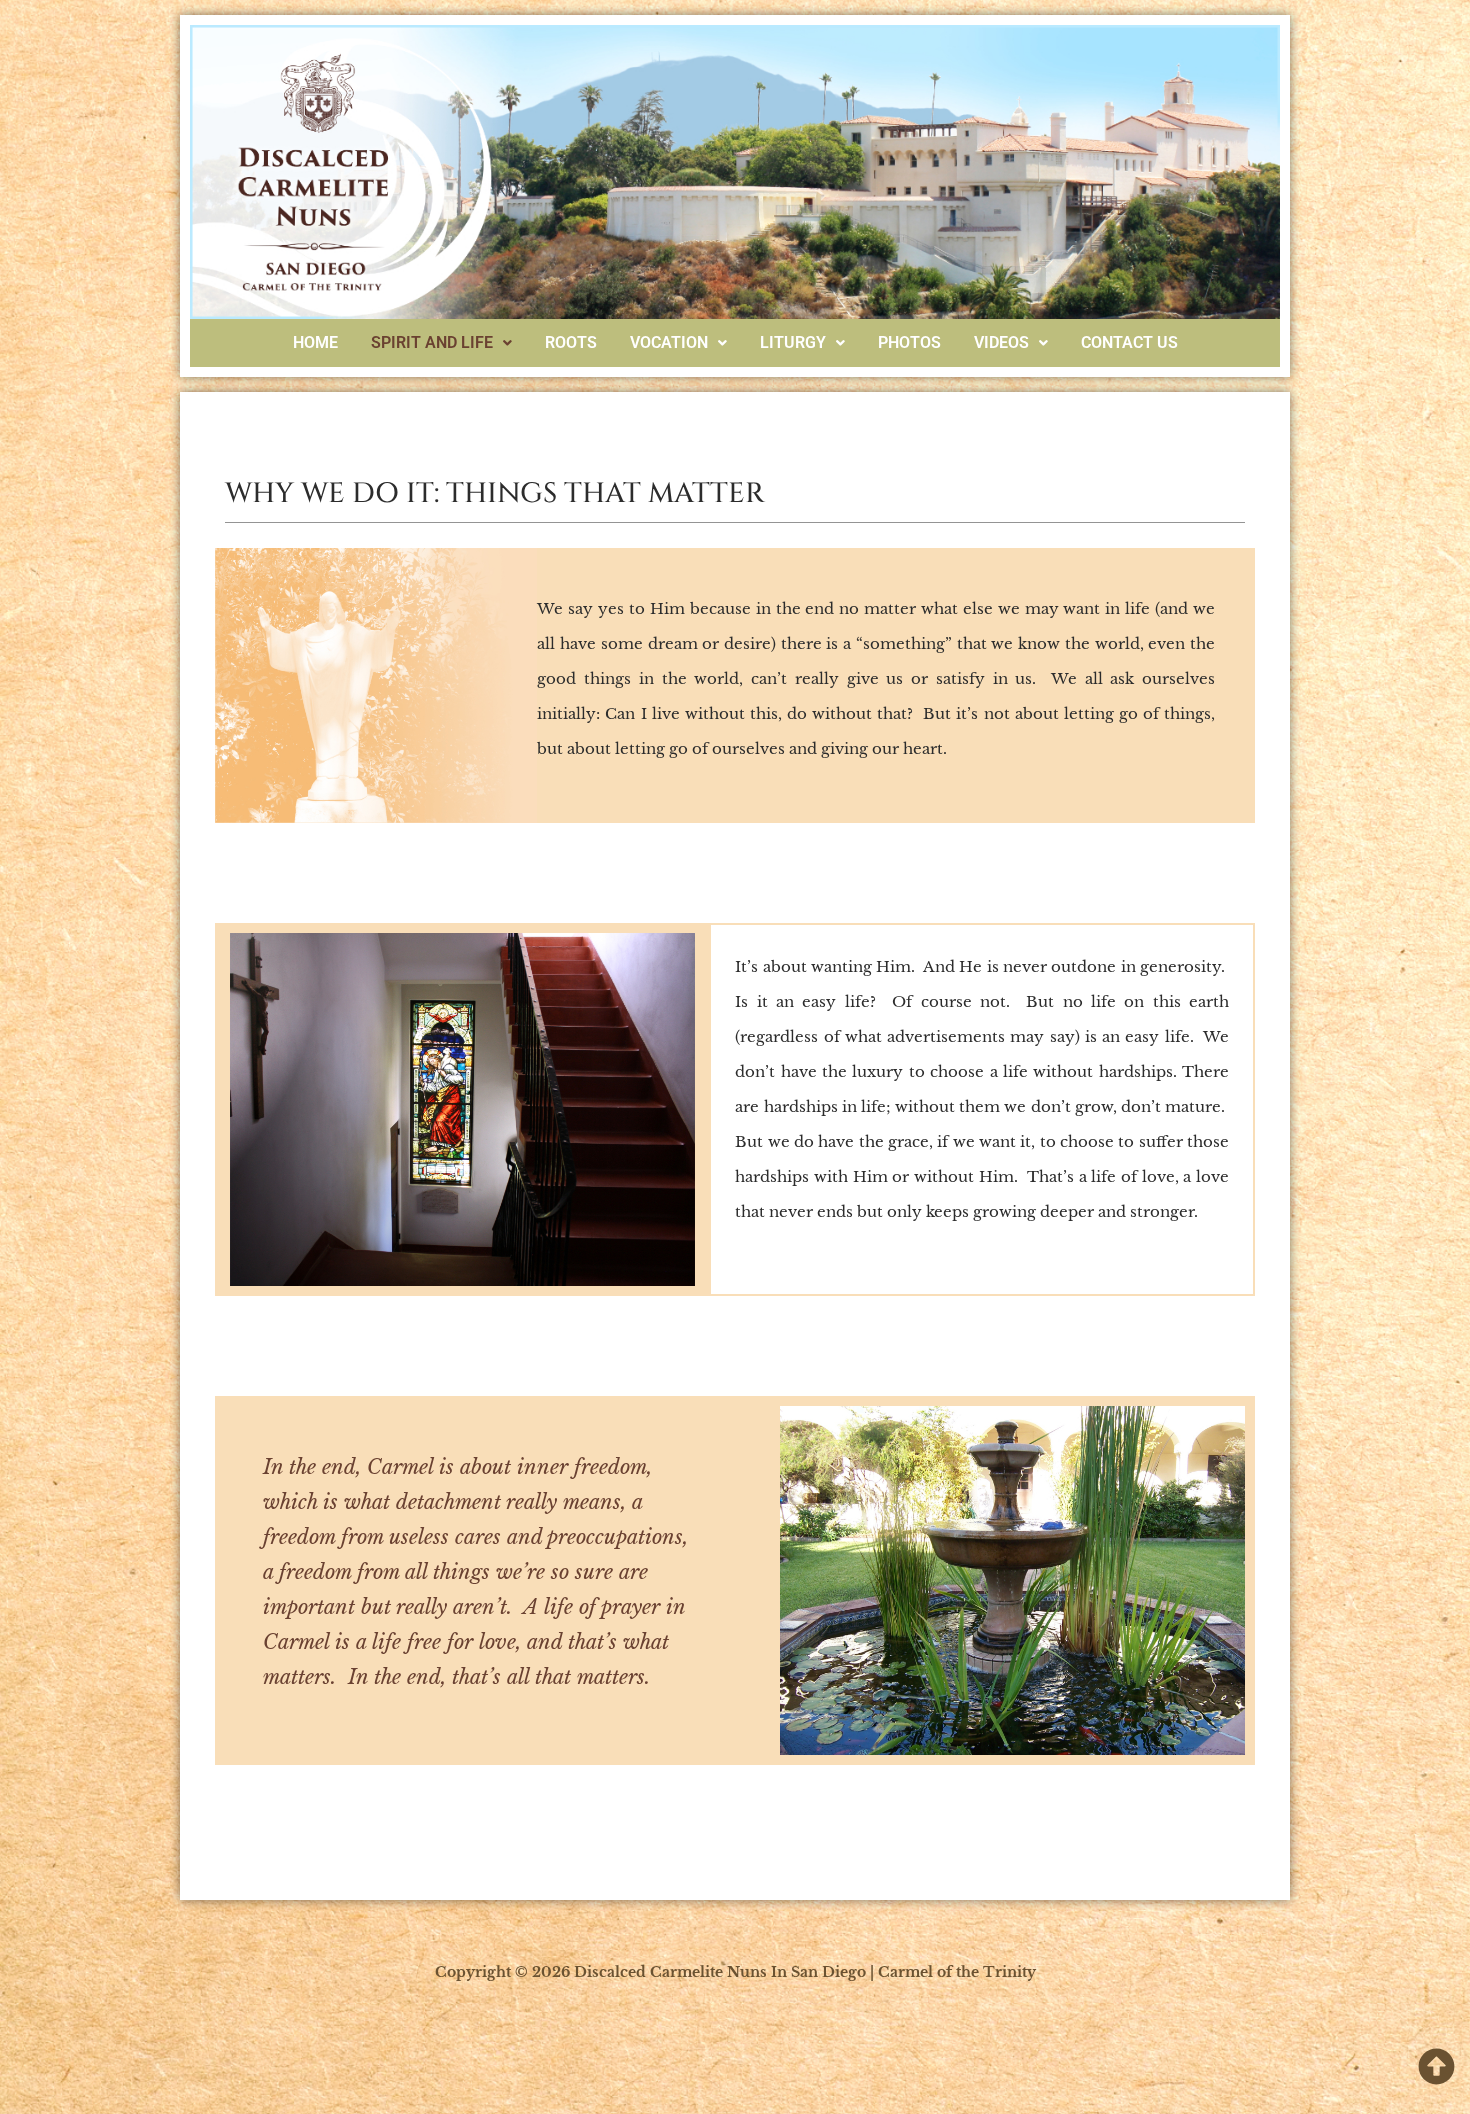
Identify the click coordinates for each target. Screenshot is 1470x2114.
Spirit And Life (432, 342)
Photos (909, 342)
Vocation (669, 342)
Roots (571, 342)
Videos (1001, 342)
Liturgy (793, 342)
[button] (441, 343)
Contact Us (1129, 342)
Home (315, 342)
